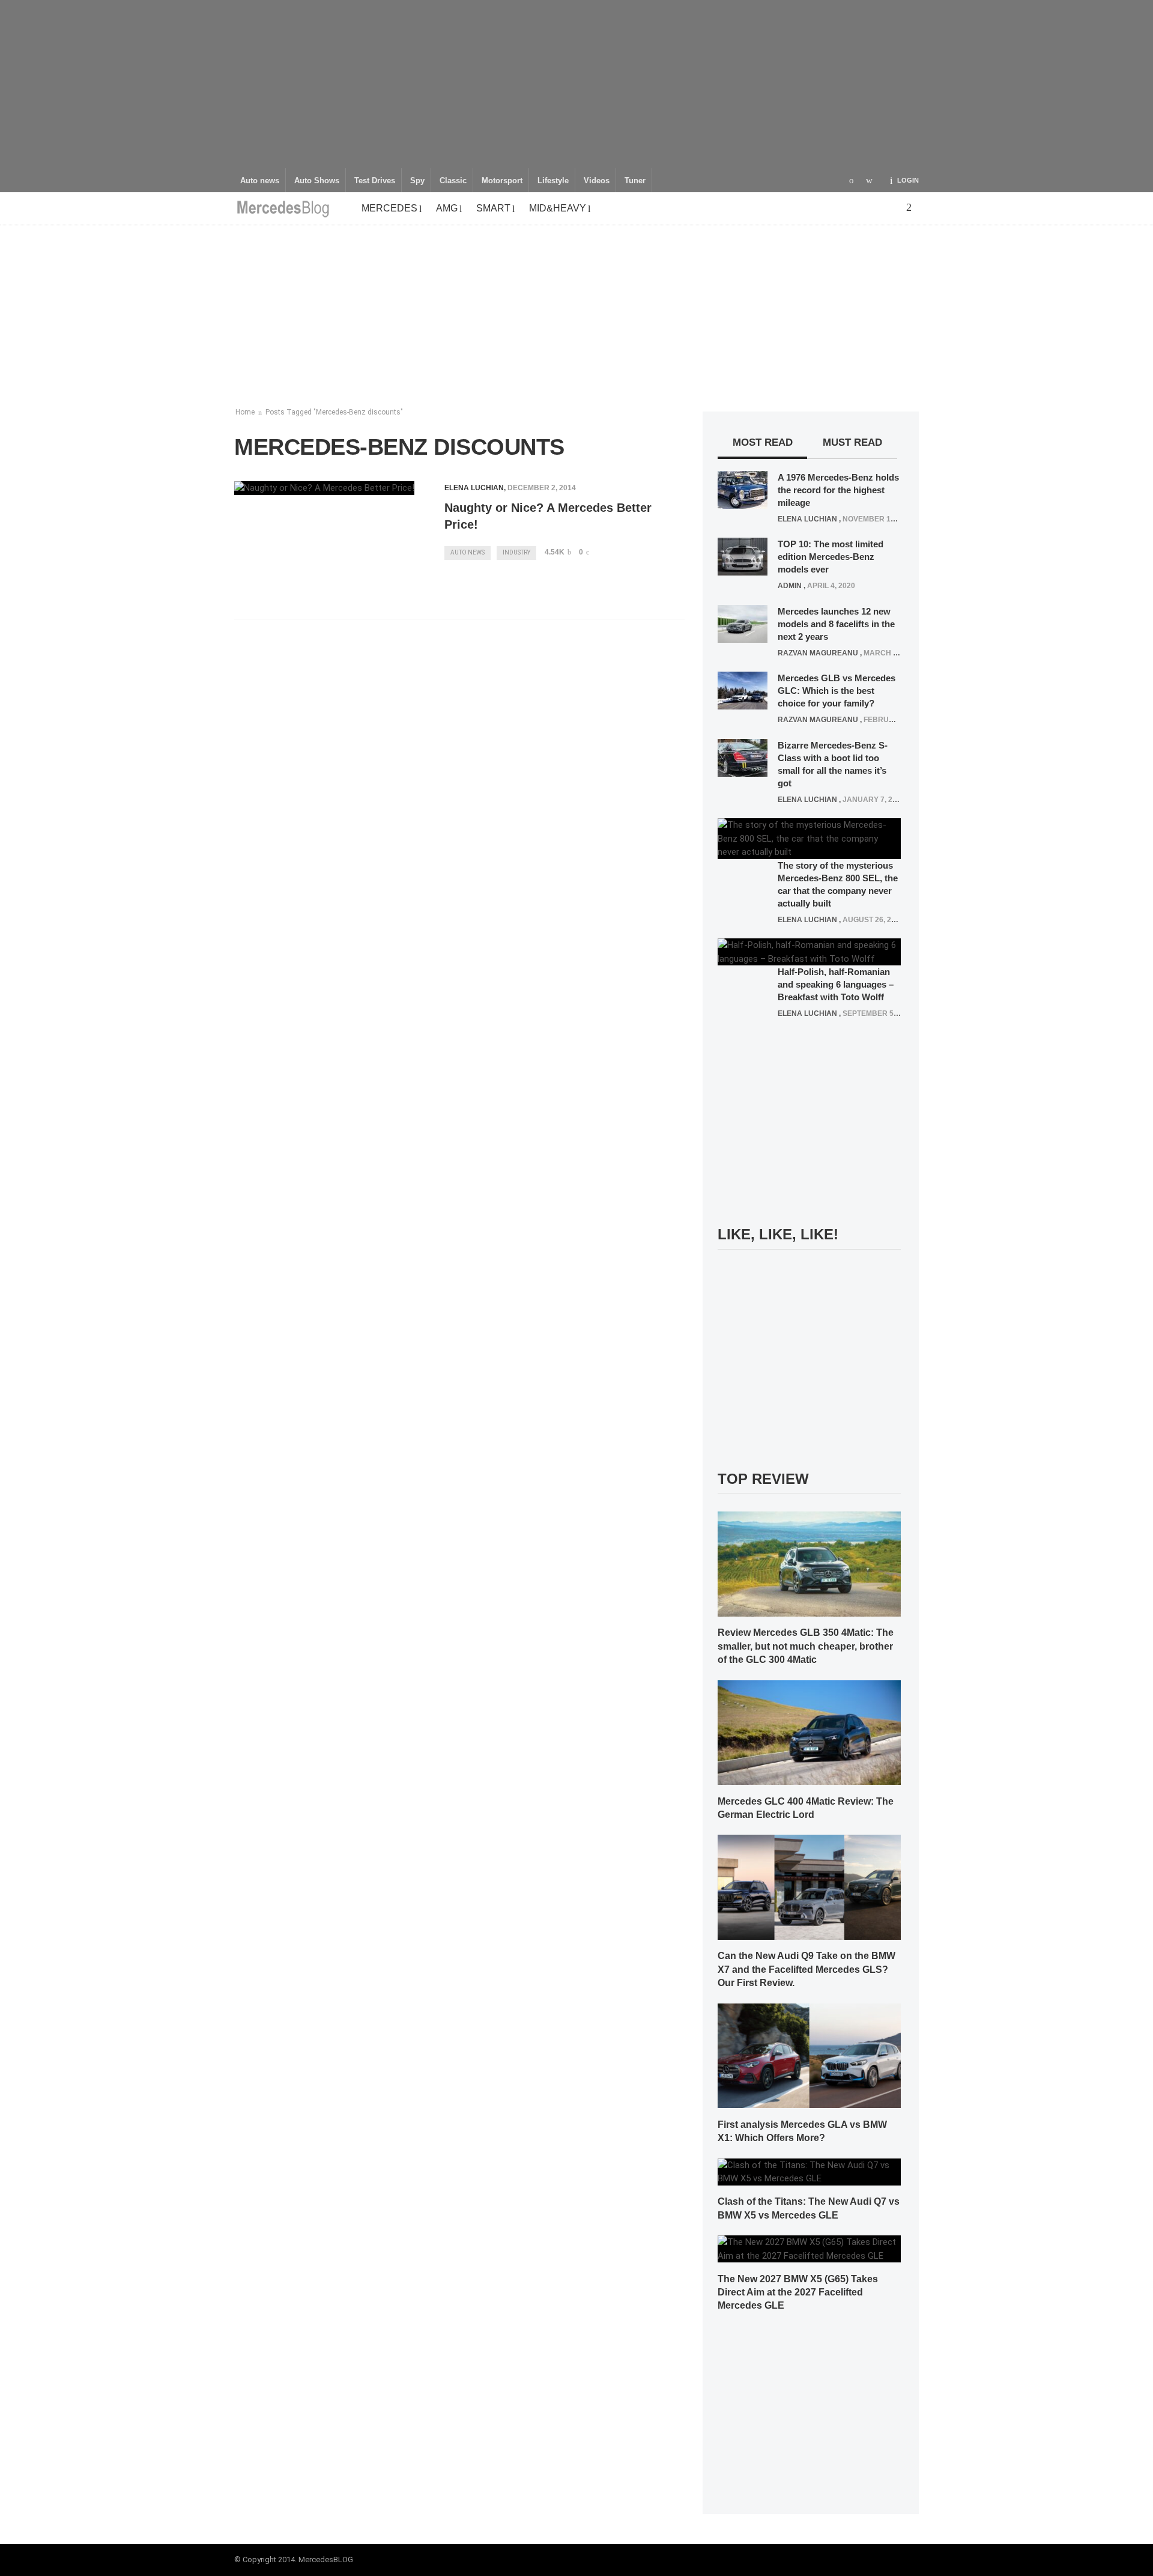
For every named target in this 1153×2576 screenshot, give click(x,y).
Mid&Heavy (558, 208)
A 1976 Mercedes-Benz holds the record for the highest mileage (838, 490)
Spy (417, 181)
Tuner (635, 181)
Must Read (852, 442)
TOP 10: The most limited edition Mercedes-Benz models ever (831, 557)
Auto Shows (317, 181)
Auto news (260, 181)
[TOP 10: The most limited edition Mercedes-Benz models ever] (743, 556)
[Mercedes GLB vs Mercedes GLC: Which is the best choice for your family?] (743, 690)
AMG (447, 208)
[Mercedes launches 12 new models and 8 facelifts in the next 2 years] (743, 623)
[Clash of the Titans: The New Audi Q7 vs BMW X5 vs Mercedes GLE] (809, 2171)
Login (908, 180)
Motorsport (502, 181)
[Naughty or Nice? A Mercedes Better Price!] (324, 488)
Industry (516, 552)
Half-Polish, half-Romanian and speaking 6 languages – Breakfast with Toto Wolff (836, 984)
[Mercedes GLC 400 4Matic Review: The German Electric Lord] (809, 1732)
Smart (493, 208)
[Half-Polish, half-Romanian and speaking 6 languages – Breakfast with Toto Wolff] (809, 952)
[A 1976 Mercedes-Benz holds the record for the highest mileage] (743, 489)
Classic (453, 181)
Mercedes (389, 208)
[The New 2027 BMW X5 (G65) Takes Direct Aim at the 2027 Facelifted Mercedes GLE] (809, 2249)
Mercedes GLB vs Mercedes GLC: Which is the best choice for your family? (837, 691)
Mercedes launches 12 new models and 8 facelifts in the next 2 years (836, 624)
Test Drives (375, 181)
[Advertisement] (576, 84)
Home (245, 412)
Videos (597, 181)
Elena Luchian (474, 488)
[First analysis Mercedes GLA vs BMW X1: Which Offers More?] (809, 2055)
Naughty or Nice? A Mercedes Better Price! (548, 516)
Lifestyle (553, 181)
